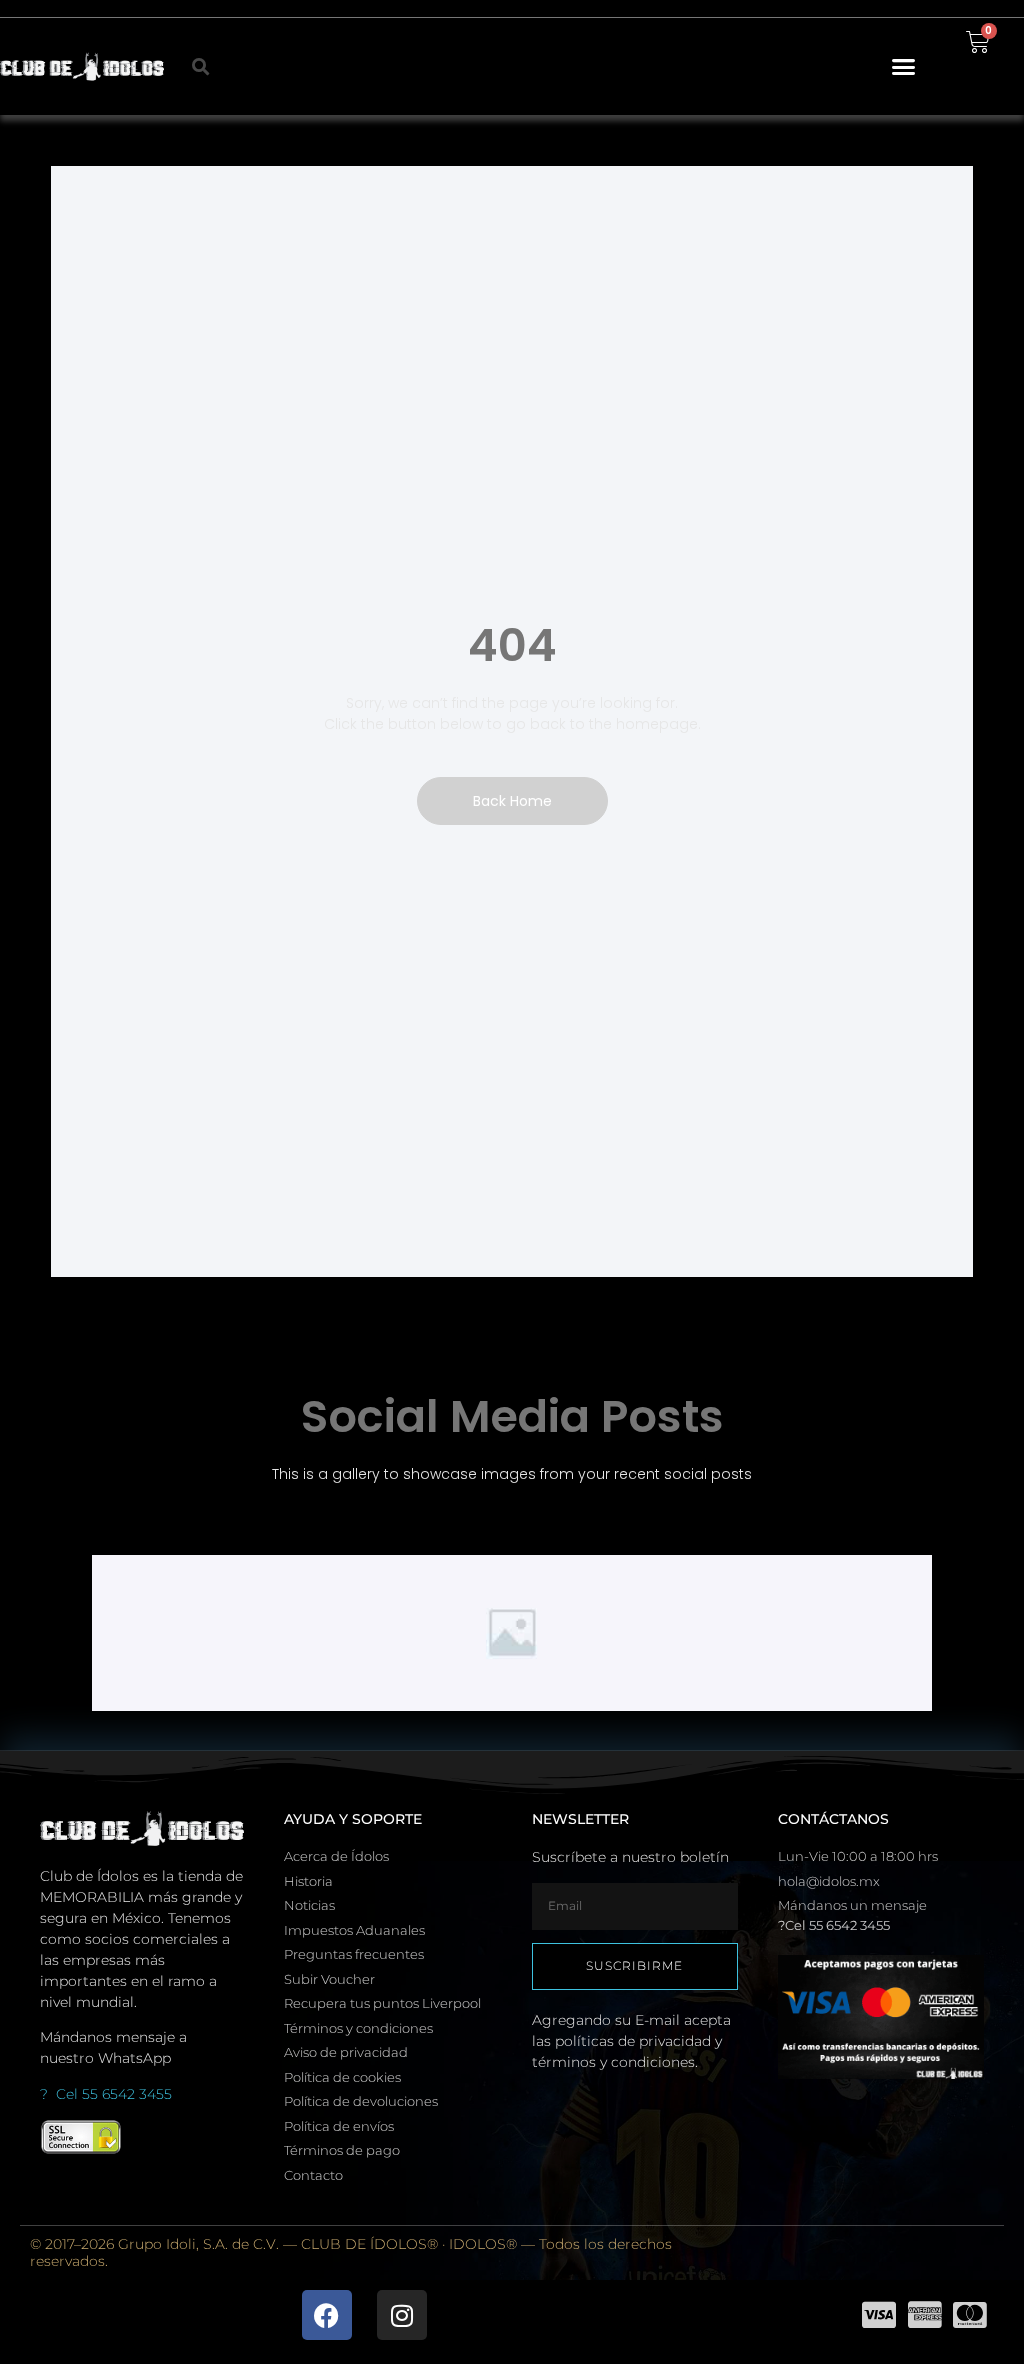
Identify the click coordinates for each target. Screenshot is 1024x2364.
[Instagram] (402, 2315)
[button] (903, 67)
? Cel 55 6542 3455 (106, 2094)
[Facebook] (327, 2315)
